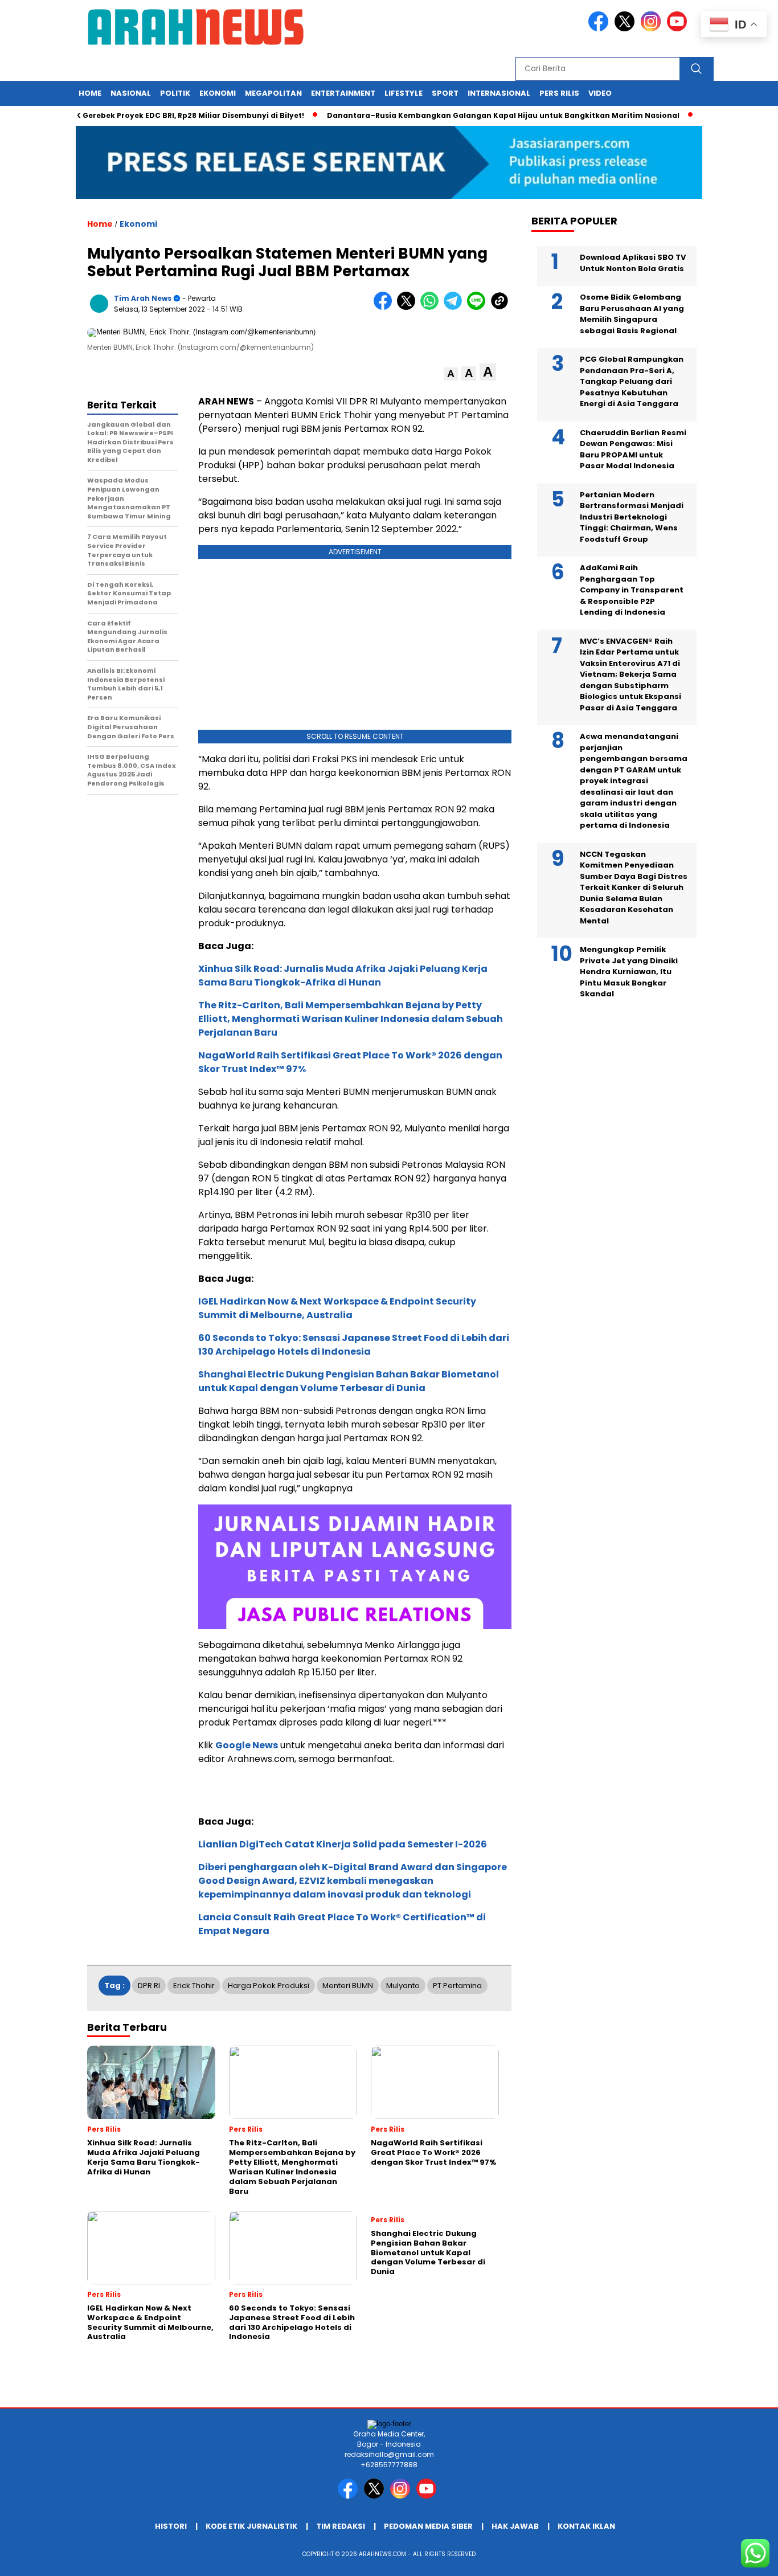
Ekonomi (218, 93)
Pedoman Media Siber (428, 2526)
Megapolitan (273, 93)
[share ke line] (479, 307)
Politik (175, 93)
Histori (171, 2526)
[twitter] (627, 29)
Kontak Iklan (586, 2526)
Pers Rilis (559, 93)
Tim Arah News (143, 298)
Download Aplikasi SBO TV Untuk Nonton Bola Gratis (633, 263)
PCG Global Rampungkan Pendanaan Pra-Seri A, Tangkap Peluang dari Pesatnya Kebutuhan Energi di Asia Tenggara (632, 381)
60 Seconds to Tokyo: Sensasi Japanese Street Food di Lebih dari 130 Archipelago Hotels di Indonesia (354, 1345)
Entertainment (343, 93)
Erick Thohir (194, 1986)
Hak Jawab (515, 2526)
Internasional (499, 93)
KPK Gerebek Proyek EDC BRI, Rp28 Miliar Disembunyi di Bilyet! (151, 115)
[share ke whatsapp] (432, 307)
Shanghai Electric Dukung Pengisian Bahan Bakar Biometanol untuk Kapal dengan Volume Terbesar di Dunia (349, 1381)
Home (90, 93)
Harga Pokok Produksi (269, 1986)
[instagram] (653, 29)
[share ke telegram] (455, 307)
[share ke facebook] (385, 307)
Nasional (131, 93)
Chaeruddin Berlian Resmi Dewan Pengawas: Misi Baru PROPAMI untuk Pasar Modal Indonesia (633, 449)
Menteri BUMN (348, 1986)
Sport (445, 93)
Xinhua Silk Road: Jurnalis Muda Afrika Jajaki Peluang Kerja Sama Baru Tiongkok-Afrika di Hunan (343, 976)
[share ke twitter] (409, 307)
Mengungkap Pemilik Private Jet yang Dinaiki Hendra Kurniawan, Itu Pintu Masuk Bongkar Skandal (629, 972)
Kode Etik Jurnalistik (251, 2526)
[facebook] (600, 29)
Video (600, 93)
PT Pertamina (457, 1986)
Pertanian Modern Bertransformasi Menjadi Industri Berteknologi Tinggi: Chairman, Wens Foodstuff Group (632, 517)
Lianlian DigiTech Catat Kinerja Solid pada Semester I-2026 (343, 1844)
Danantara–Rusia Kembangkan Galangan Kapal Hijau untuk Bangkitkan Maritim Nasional (469, 115)
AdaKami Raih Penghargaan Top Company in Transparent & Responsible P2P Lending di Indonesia (632, 590)
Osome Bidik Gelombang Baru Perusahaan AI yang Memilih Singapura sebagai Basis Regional (632, 314)
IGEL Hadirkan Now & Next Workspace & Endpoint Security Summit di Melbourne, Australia (337, 1308)
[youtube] (679, 29)
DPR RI (149, 1986)
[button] (451, 374)
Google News (247, 1745)
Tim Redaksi (341, 2526)
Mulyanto (403, 1986)
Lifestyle (404, 93)
